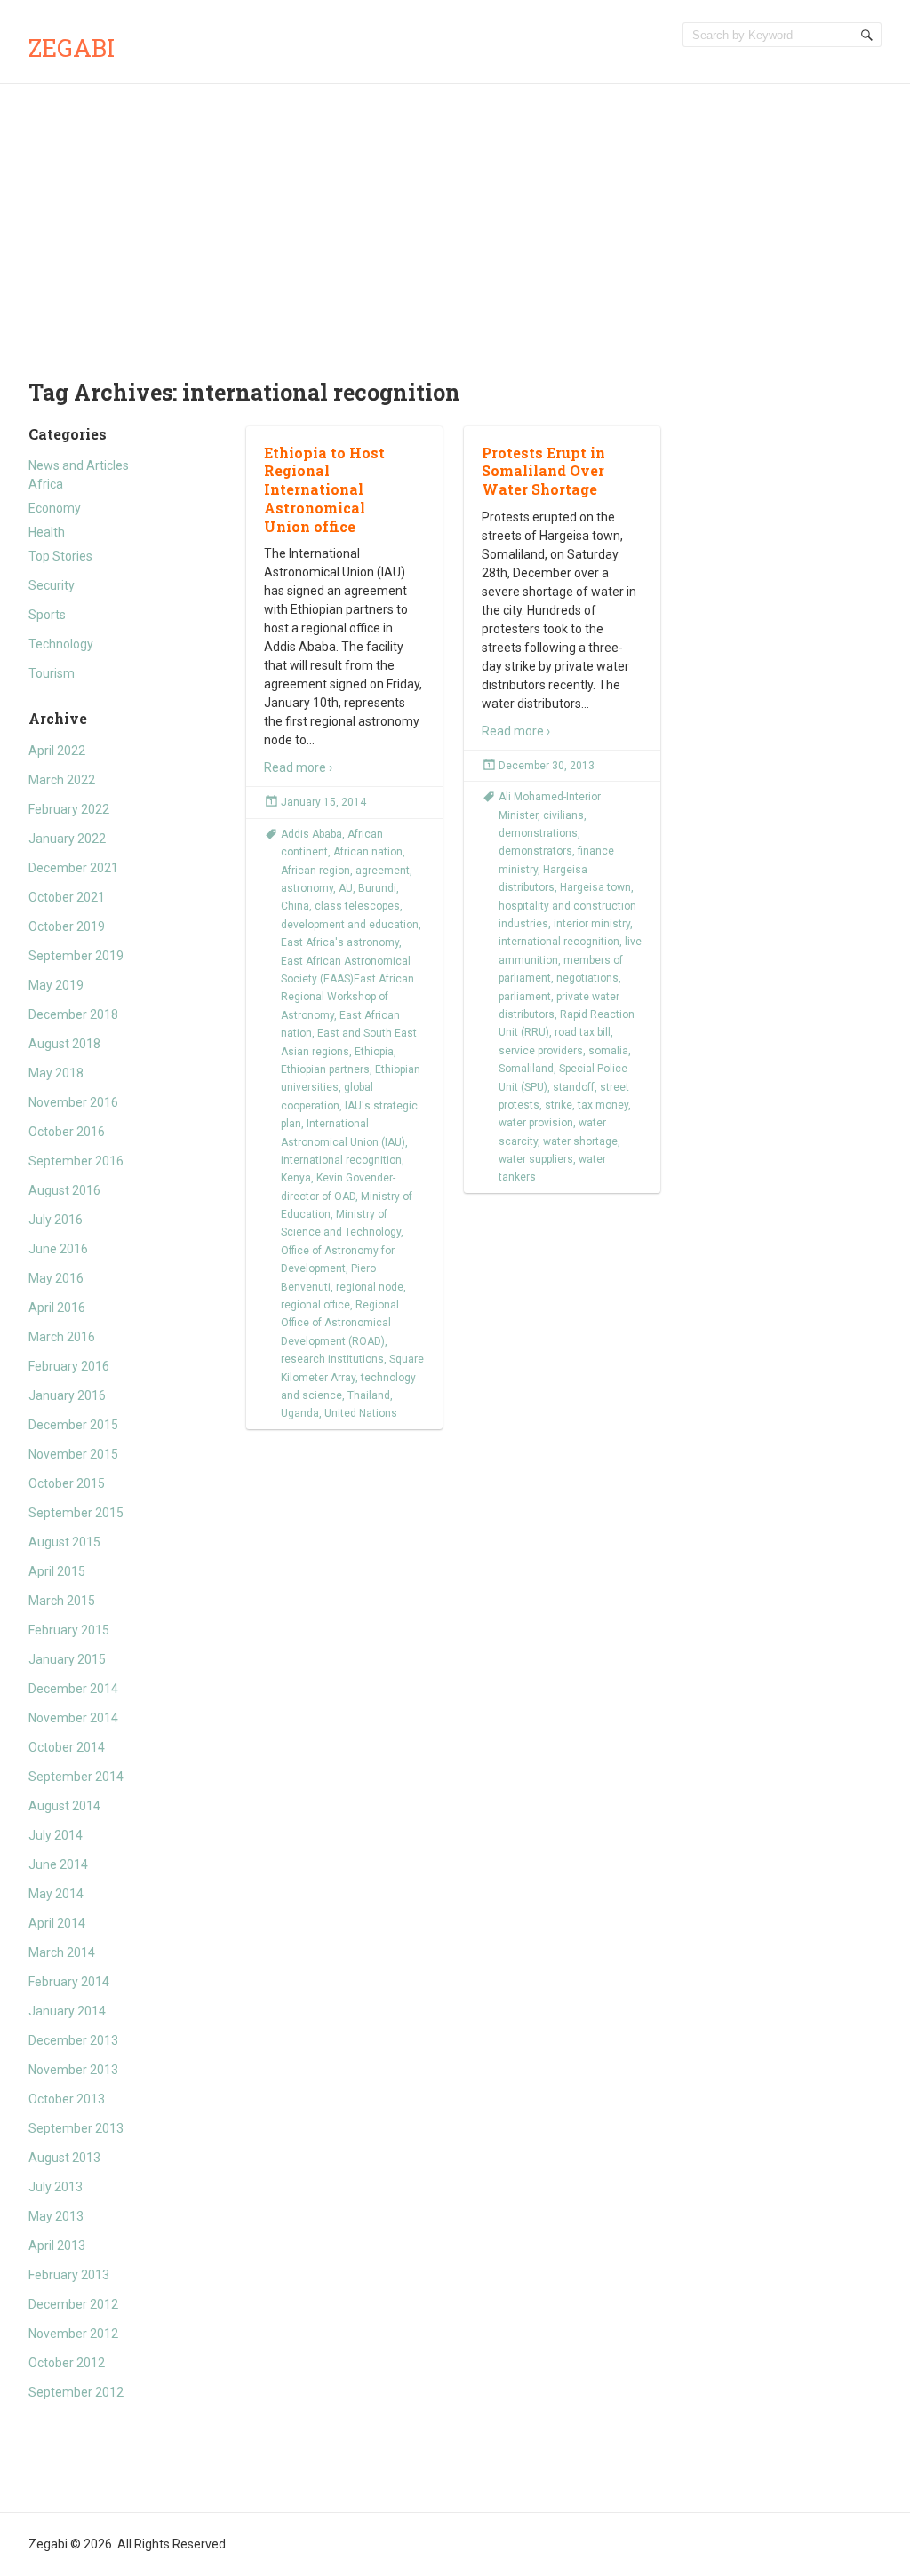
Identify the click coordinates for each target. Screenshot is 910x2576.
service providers (541, 1051)
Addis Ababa (311, 834)
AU (346, 888)
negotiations (587, 978)
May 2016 (56, 1278)
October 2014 (67, 1747)
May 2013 (56, 2216)
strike (559, 1105)
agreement (383, 871)
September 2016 (76, 1161)
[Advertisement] (455, 218)
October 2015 (67, 1483)
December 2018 (73, 1014)
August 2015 (64, 1542)
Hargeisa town (595, 887)
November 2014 (73, 1718)
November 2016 (73, 1102)
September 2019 (76, 956)
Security (52, 585)
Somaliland (526, 1069)
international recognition (341, 1160)
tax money (603, 1105)
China (295, 906)
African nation (368, 852)
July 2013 (56, 2187)
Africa (46, 484)
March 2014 (62, 1952)
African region (315, 871)
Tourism (52, 673)
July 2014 (56, 1835)
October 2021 (67, 897)
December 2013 (73, 2040)
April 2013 (57, 2246)
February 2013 (69, 2275)
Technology (61, 644)
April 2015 (57, 1571)
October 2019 (67, 926)
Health (47, 532)
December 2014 (73, 1689)
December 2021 (73, 868)
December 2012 (73, 2304)
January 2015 (67, 1659)
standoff (574, 1087)
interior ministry (592, 924)
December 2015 (73, 1425)
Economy (55, 508)
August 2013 (64, 2158)
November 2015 (73, 1454)
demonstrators (535, 851)
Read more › (298, 767)
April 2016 (57, 1308)
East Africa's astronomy (340, 942)
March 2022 (62, 780)
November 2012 (73, 2334)
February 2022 (69, 809)
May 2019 (56, 985)
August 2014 (64, 1806)
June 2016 (58, 1249)
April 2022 (57, 751)
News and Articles (79, 465)
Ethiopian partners (325, 1069)
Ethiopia (374, 1052)
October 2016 (67, 1132)
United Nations (361, 1413)
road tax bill (583, 1032)
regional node (370, 1287)
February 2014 (69, 1982)
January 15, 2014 (323, 802)
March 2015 (62, 1601)
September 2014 (76, 1777)
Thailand (369, 1395)
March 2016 (62, 1337)
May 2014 (56, 1894)
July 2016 (56, 1220)
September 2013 (76, 2128)
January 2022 (67, 839)
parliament (525, 997)
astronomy (307, 888)
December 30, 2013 (547, 766)
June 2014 (58, 1864)
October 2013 (67, 2099)
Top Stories (60, 556)
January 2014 (67, 2011)
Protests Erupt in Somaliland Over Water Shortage (543, 471)
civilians (563, 815)
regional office (315, 1305)
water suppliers (536, 1159)
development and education (350, 925)
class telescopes (357, 906)
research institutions (332, 1359)
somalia (608, 1051)
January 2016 (67, 1395)
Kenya (296, 1178)
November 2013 (73, 2070)
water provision (536, 1123)
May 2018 (56, 1073)
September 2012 (76, 2392)
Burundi (377, 888)
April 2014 (57, 1923)
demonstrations (538, 833)
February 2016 (69, 1366)
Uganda (300, 1413)
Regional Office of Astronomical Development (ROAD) (340, 1323)
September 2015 (76, 1513)
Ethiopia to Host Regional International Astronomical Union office (324, 489)
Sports (47, 615)
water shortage (580, 1141)
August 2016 (64, 1190)
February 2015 (69, 1630)
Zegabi (72, 48)
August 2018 (64, 1044)
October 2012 (67, 2363)
